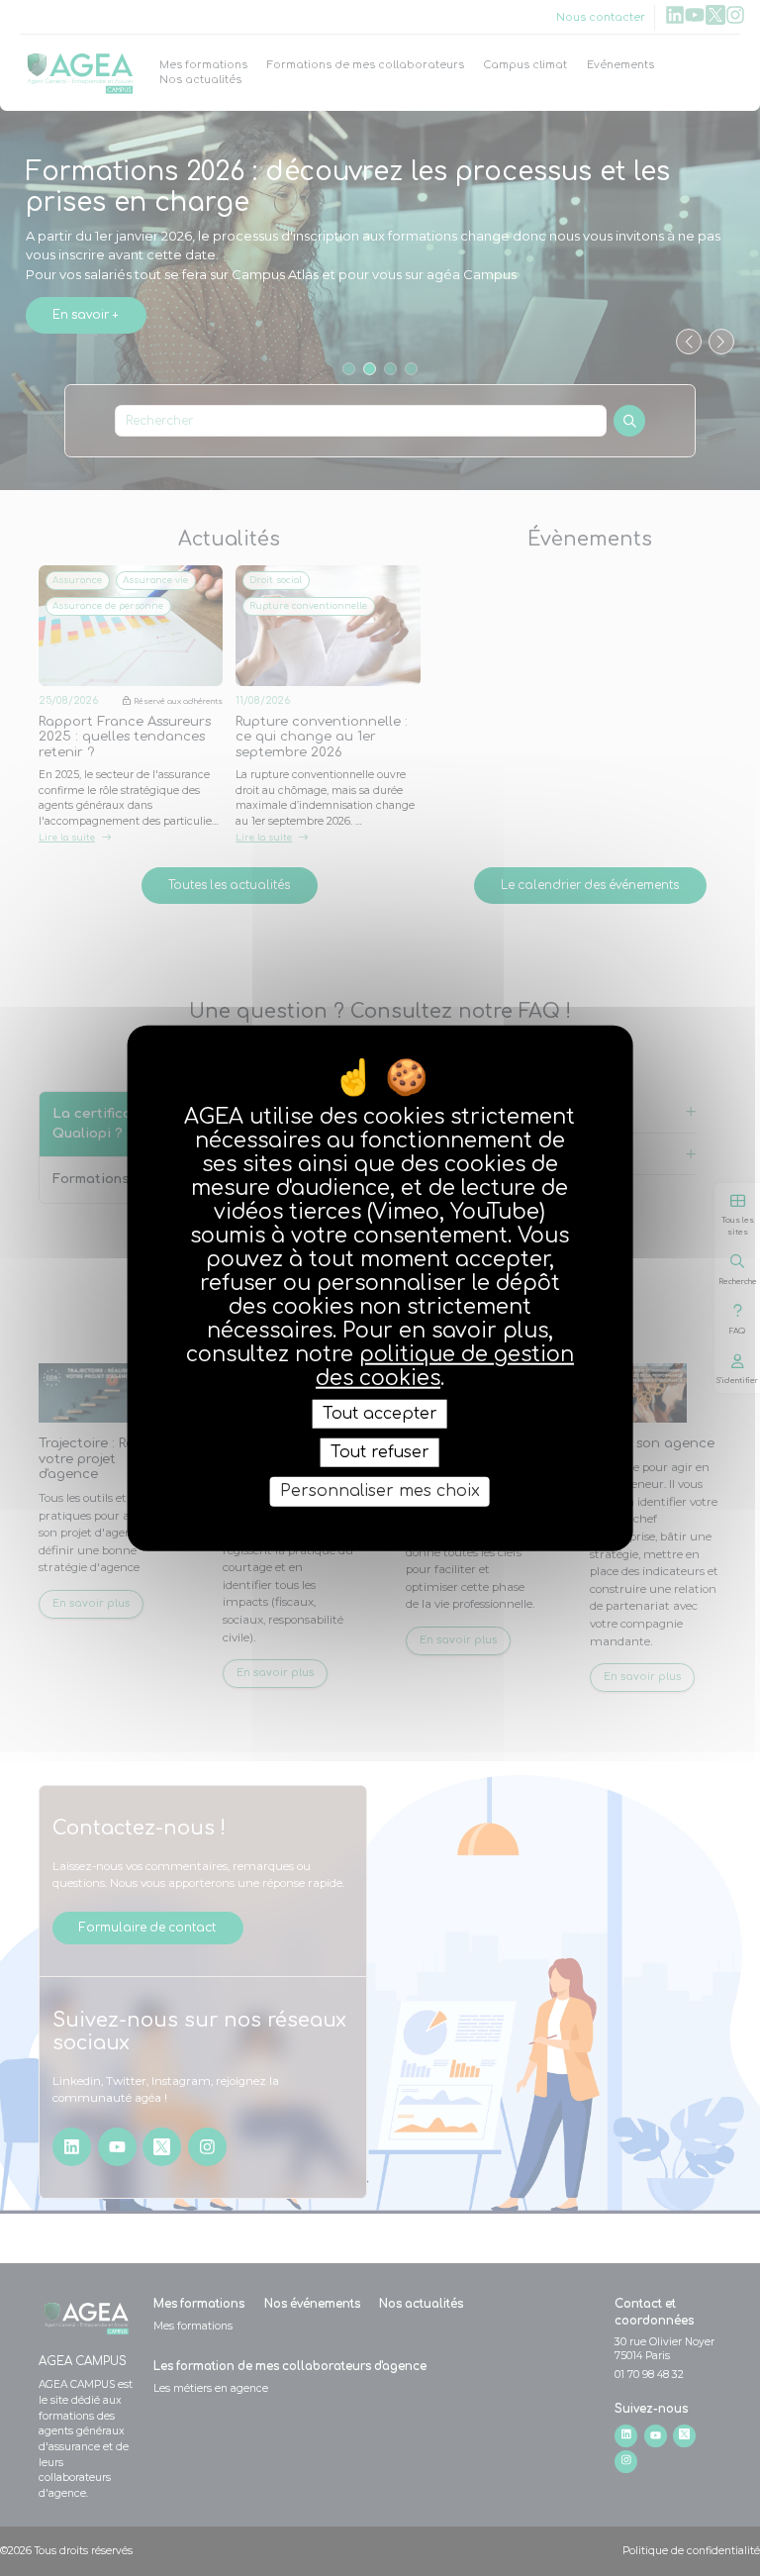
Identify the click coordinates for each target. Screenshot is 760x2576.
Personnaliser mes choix (380, 1491)
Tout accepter (380, 1414)
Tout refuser (380, 1452)
